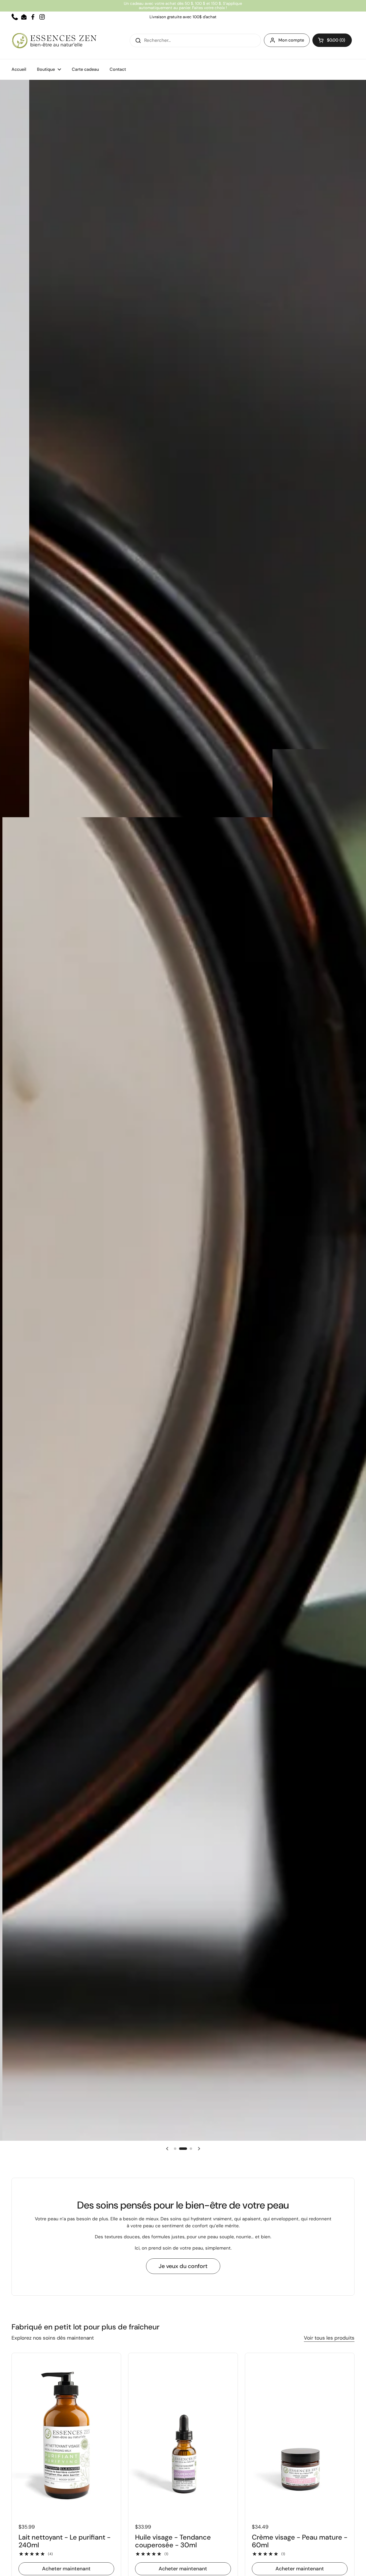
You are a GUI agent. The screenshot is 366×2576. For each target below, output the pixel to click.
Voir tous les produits (329, 2338)
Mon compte (291, 40)
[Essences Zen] (54, 41)
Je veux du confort (183, 2266)
